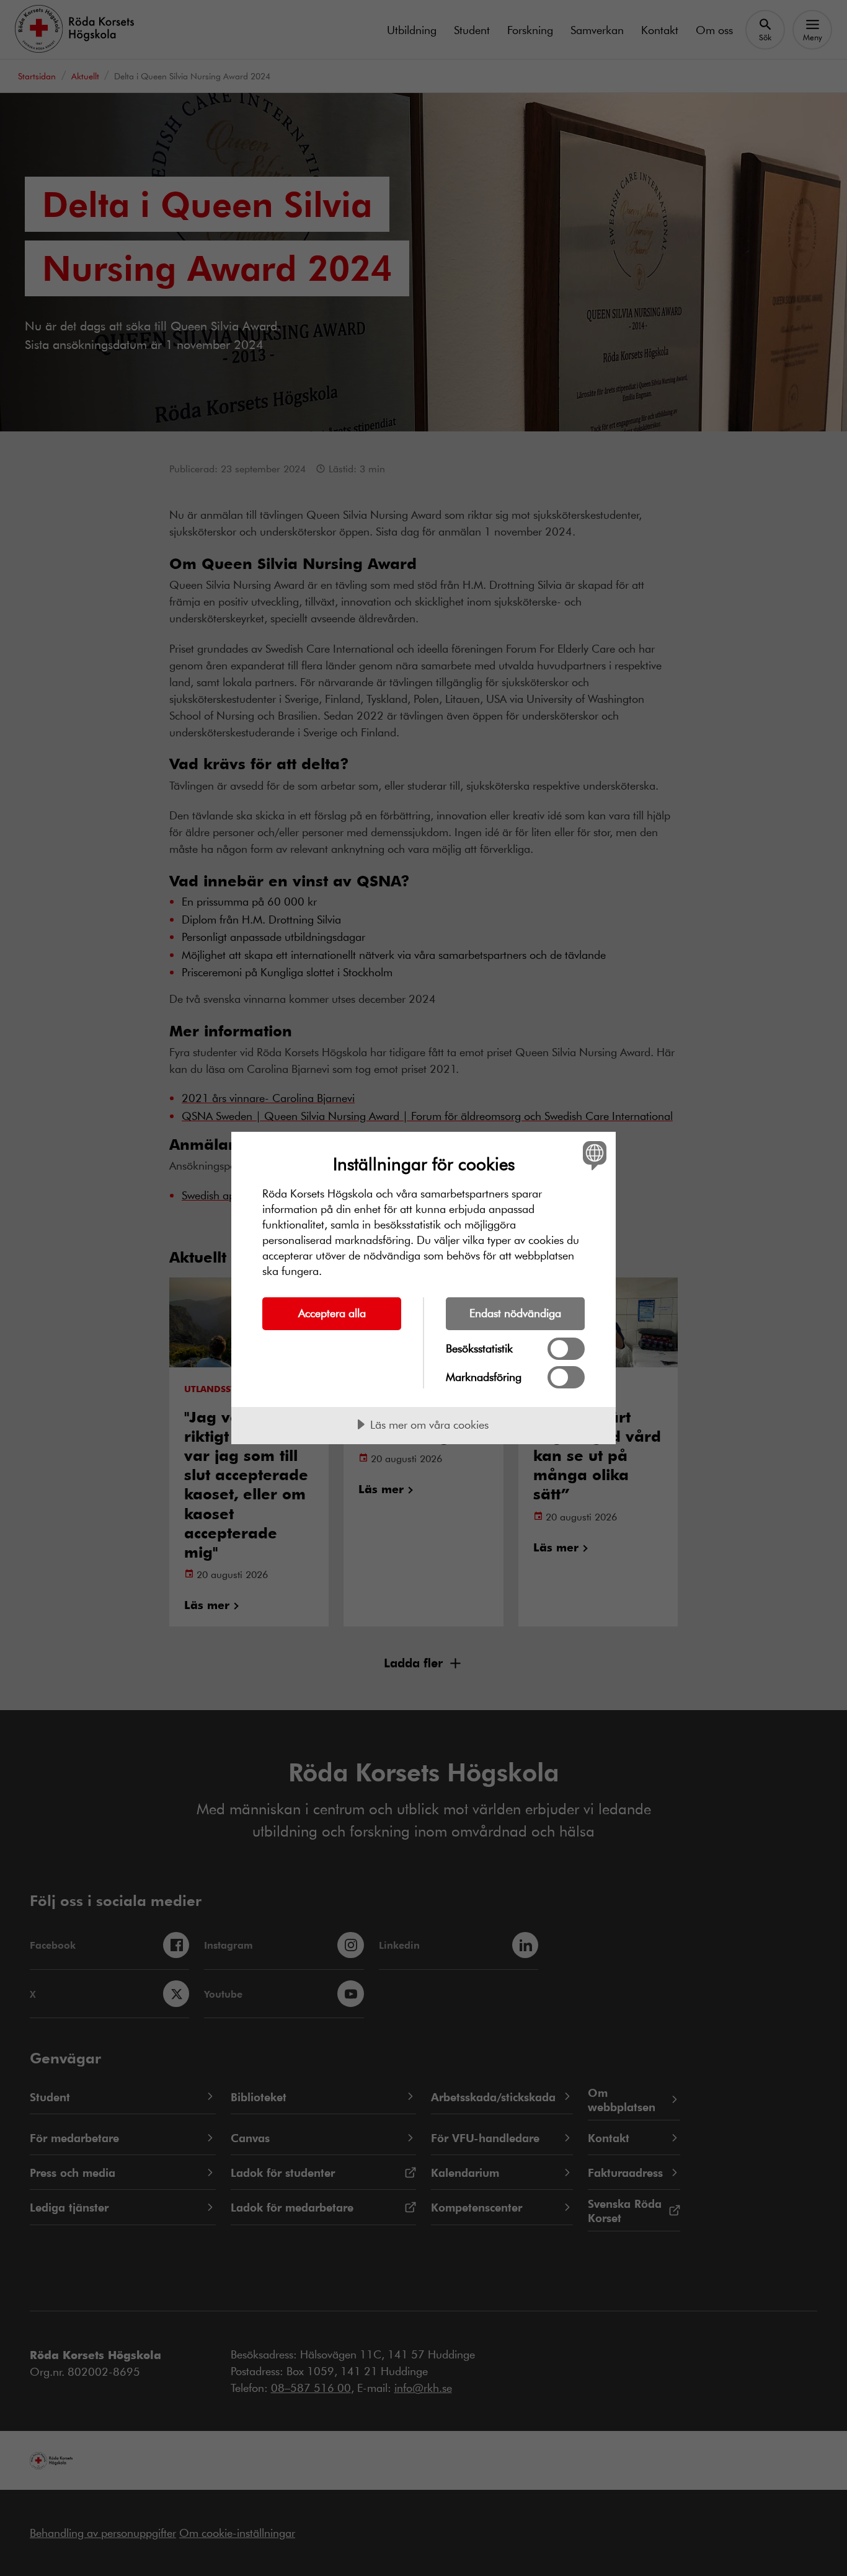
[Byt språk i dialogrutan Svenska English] (592, 1155)
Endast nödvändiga (515, 1313)
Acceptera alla (332, 1313)
